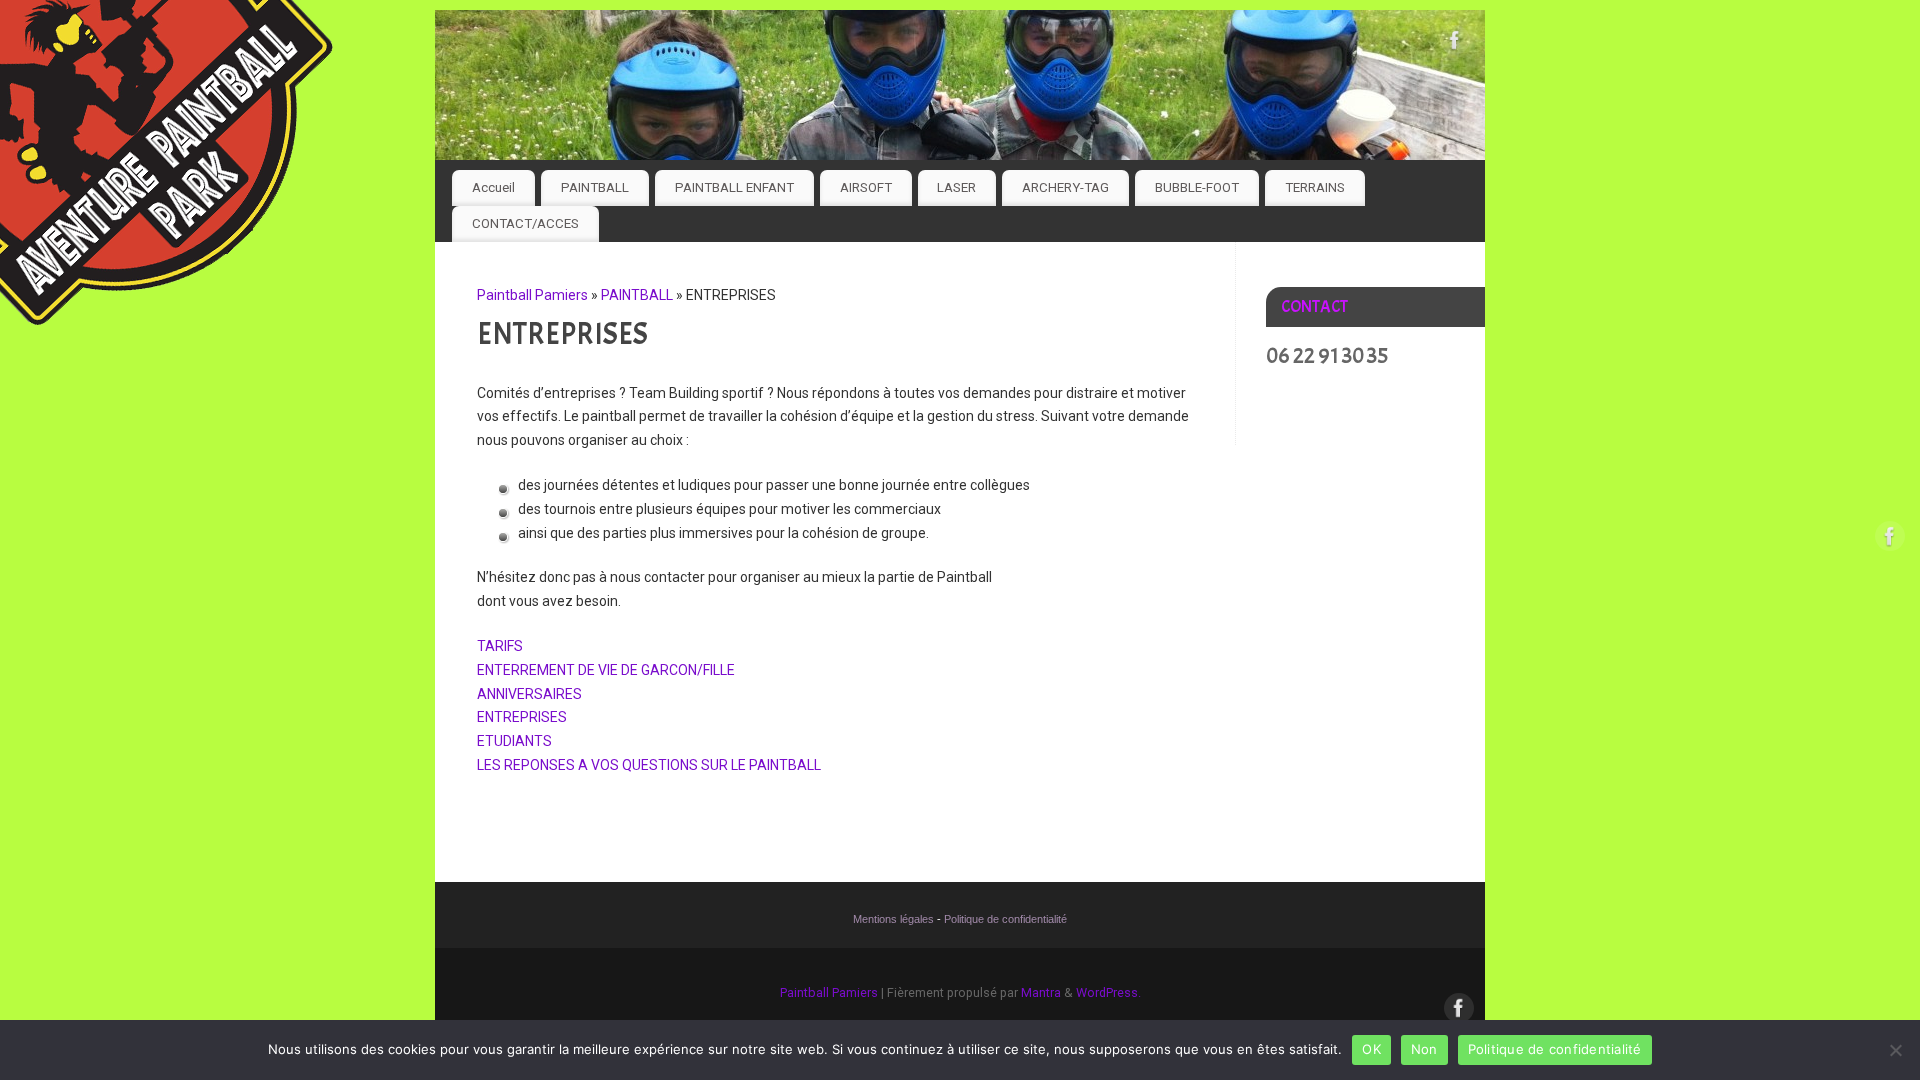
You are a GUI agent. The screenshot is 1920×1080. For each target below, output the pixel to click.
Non (1424, 1049)
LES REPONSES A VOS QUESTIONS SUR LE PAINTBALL (649, 765)
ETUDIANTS (514, 741)
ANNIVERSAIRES (529, 694)
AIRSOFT (866, 187)
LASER (956, 187)
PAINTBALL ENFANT (734, 187)
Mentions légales (893, 919)
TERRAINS (1315, 187)
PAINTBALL (595, 187)
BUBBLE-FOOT (1197, 187)
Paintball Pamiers (532, 295)
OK (1371, 1049)
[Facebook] (1455, 44)
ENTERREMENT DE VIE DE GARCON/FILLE (606, 670)
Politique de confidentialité (1005, 919)
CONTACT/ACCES (525, 223)
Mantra (1041, 992)
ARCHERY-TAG (1065, 187)
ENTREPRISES (522, 717)
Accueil (493, 187)
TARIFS (500, 646)
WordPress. (1108, 992)
